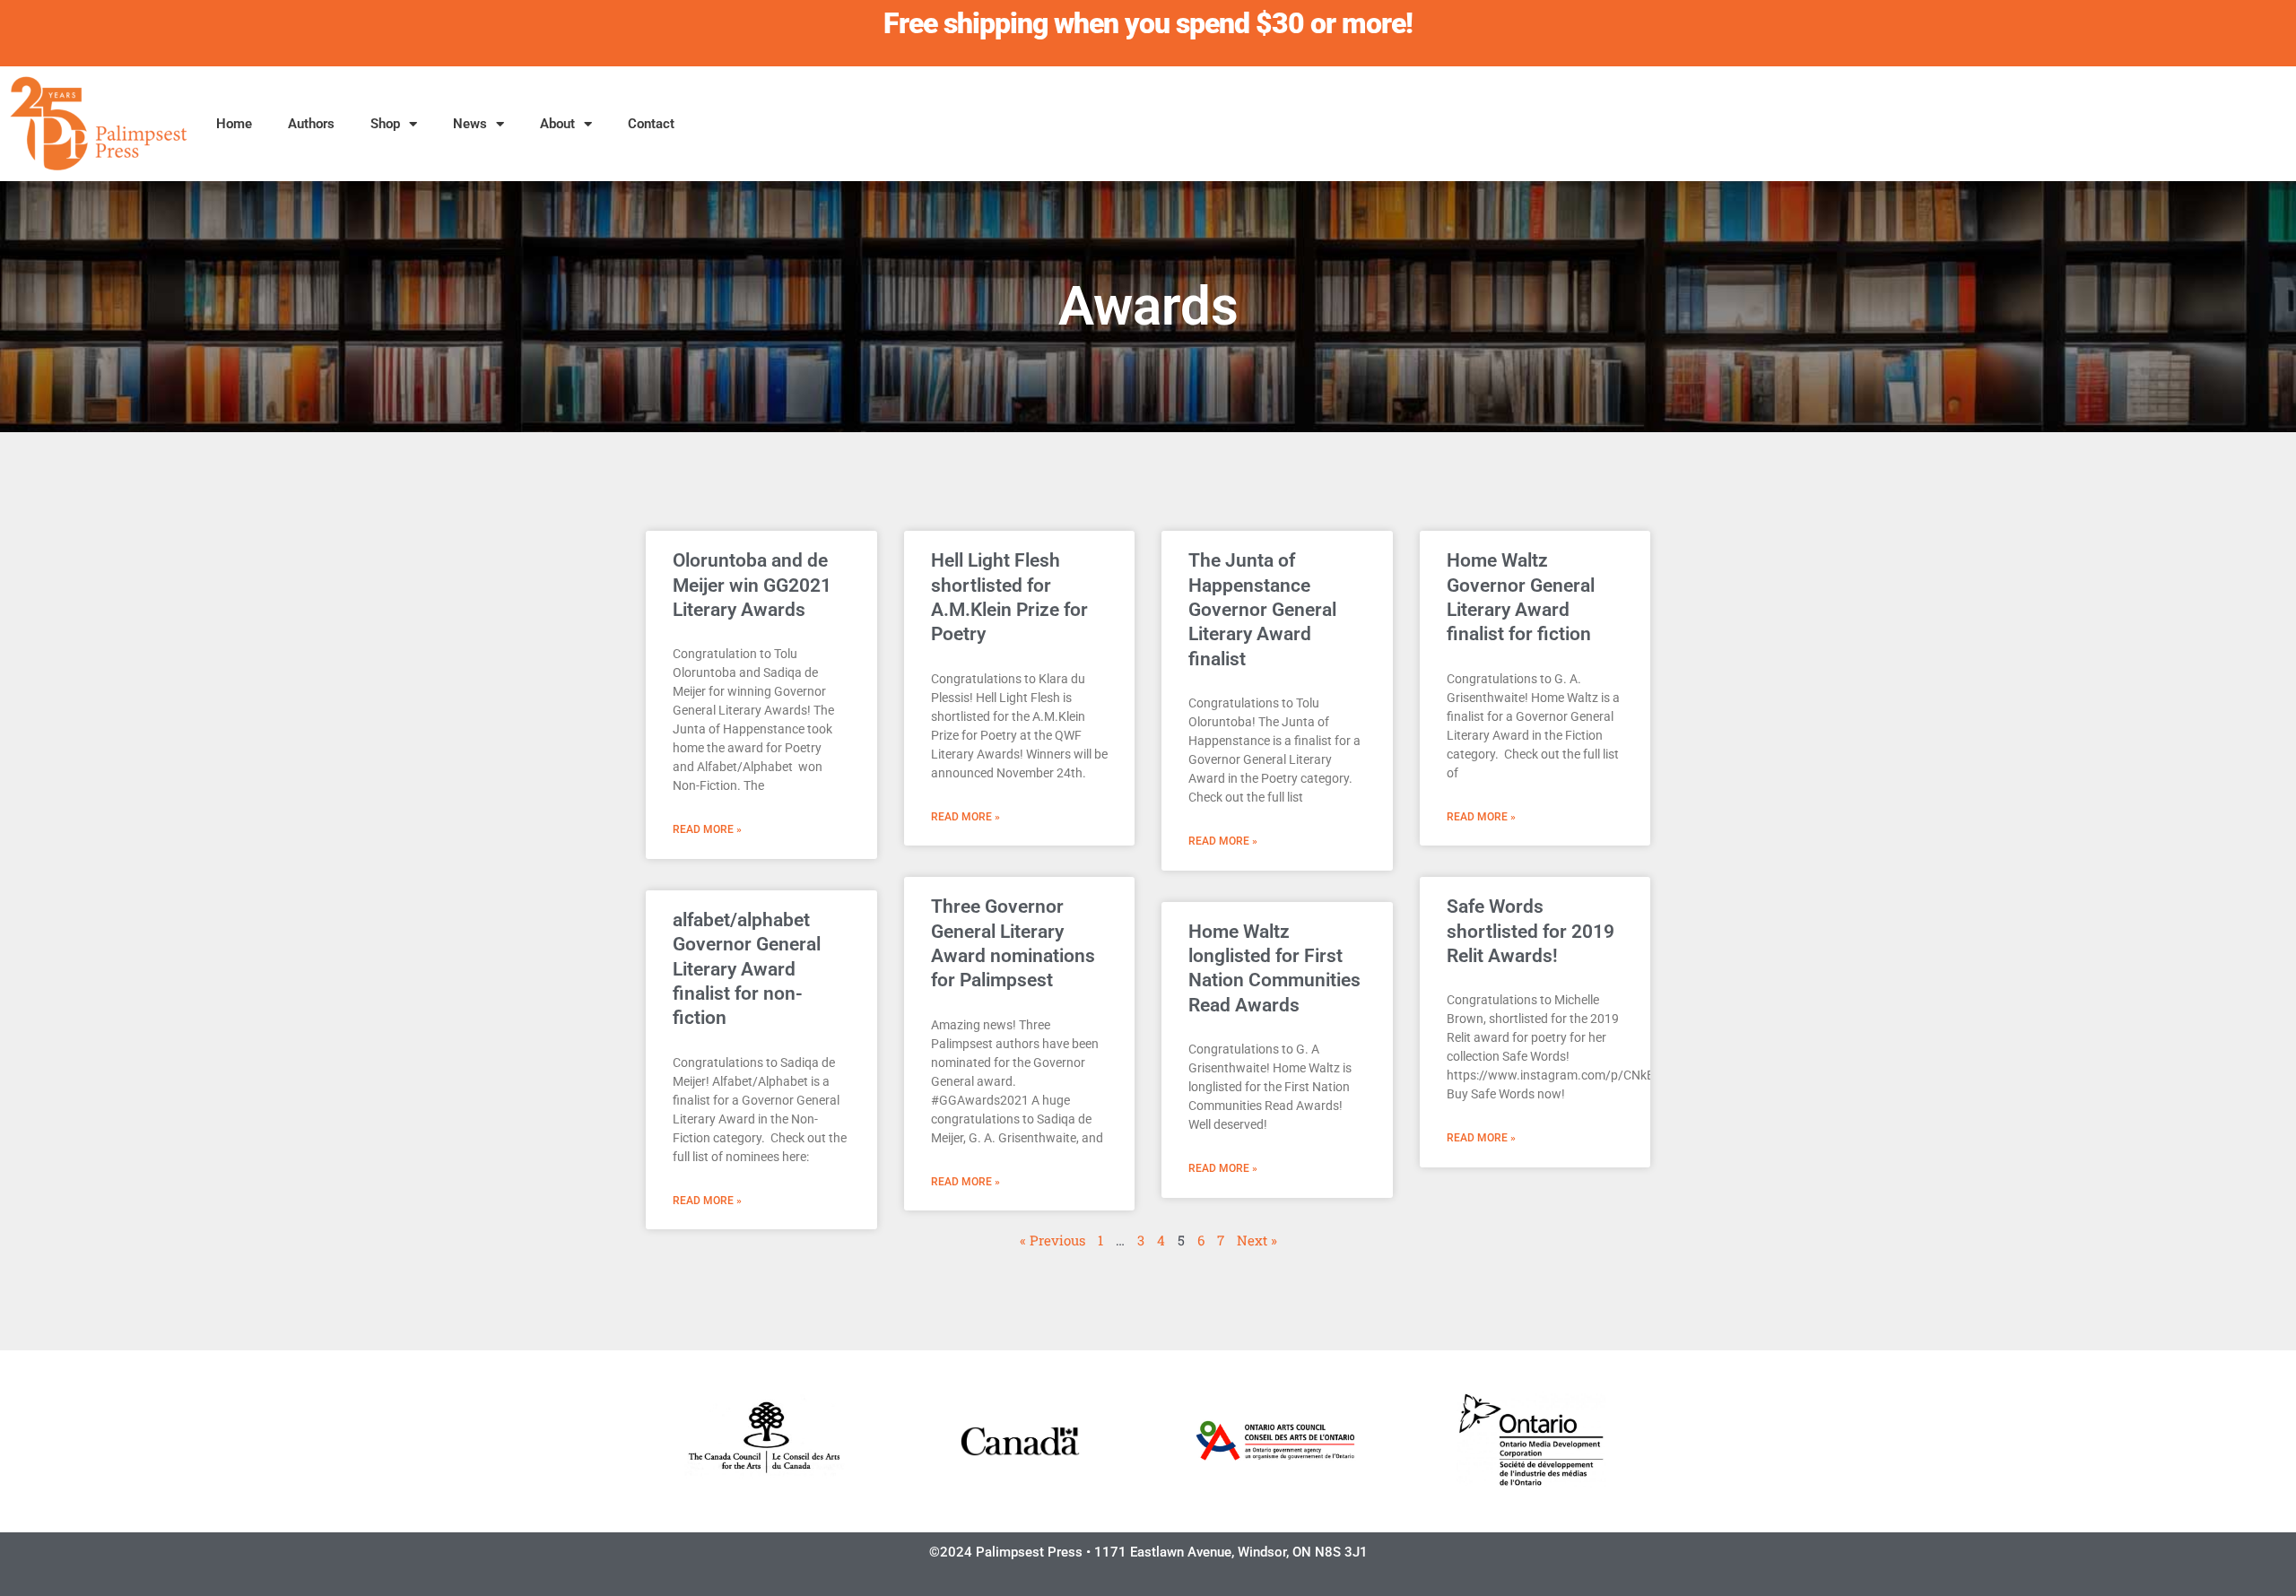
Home (234, 124)
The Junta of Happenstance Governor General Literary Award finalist (1262, 609)
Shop (385, 124)
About (557, 124)
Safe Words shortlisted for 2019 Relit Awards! (1531, 931)
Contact (651, 124)
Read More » (707, 829)
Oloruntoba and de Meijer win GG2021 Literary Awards (752, 585)
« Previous (1052, 1240)
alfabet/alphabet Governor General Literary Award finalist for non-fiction (747, 969)
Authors (311, 124)
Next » (1257, 1240)
